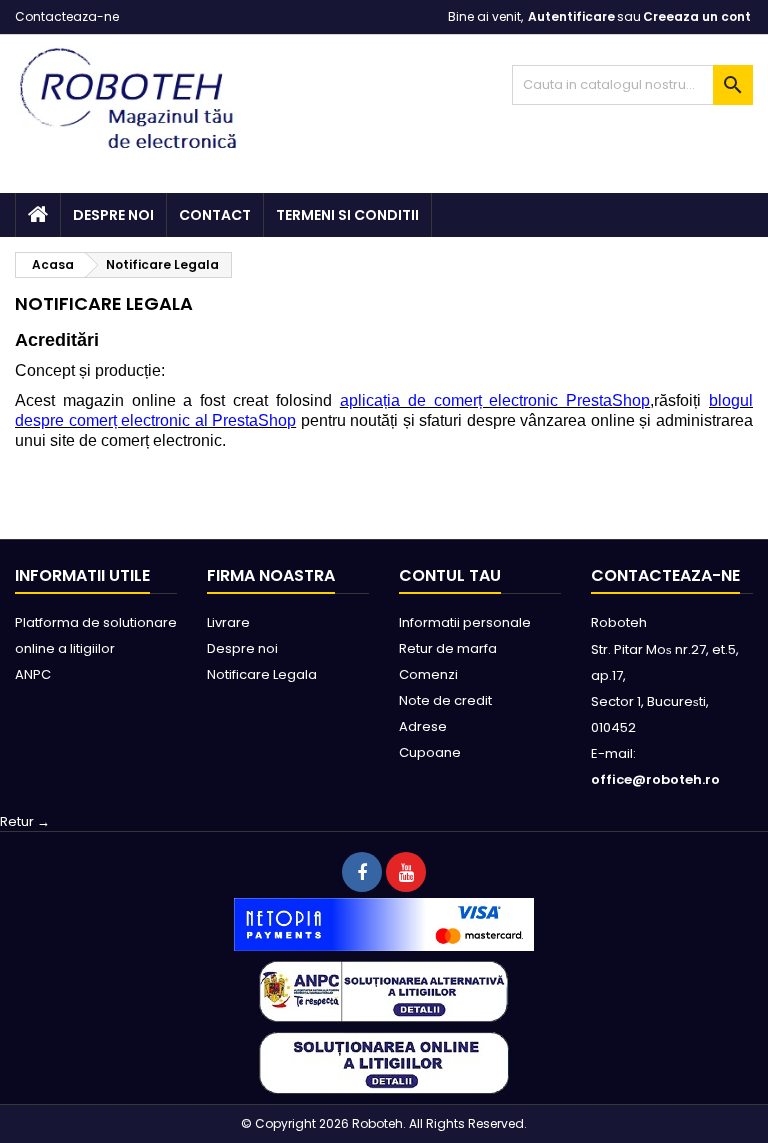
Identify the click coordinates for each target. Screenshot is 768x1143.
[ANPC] (384, 990)
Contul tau (450, 575)
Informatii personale (465, 622)
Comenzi (428, 674)
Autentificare (571, 16)
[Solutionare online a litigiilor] (384, 1062)
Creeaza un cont (697, 16)
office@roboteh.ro (655, 779)
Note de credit (445, 700)
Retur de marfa (448, 648)
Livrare (228, 622)
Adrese (423, 726)
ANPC (33, 674)
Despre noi (113, 215)
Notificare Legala (262, 674)
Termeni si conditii (347, 215)
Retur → (25, 821)
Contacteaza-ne (67, 16)
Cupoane (430, 752)
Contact (215, 215)
